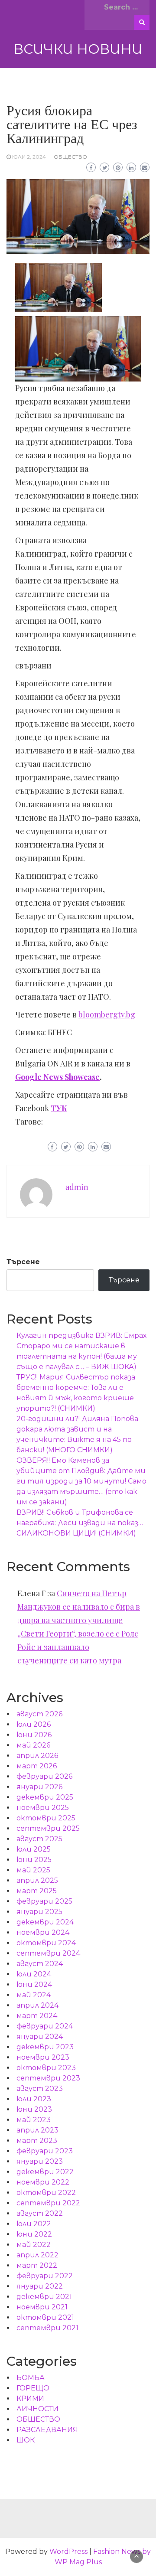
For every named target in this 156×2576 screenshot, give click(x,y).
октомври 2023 (46, 2068)
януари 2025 (39, 1912)
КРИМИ (30, 2398)
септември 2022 (48, 2203)
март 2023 (37, 2141)
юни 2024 (34, 1984)
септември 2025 (48, 1828)
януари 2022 (40, 2286)
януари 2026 (39, 1787)
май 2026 (33, 1745)
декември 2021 (44, 2297)
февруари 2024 (45, 2026)
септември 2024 (48, 1953)
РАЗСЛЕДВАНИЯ (47, 2430)
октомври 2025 (46, 1818)
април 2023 (37, 2130)
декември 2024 (45, 1922)
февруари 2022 (45, 2276)
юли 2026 (34, 1724)
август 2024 (40, 1964)
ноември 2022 (43, 2182)
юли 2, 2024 (29, 157)
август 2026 (39, 1714)
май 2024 (34, 1995)
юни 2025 (34, 1860)
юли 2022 (34, 2224)
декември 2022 (45, 2172)
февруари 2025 (44, 1901)
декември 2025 (45, 1797)
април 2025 (37, 1880)
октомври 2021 (45, 2317)
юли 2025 (34, 1849)
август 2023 (40, 2089)
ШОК (26, 2440)
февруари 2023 (45, 2151)
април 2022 (37, 2255)
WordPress (68, 2552)
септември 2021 (47, 2328)
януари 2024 (40, 2036)
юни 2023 (34, 2109)
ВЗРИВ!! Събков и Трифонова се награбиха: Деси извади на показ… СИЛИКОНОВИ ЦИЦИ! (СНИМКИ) (80, 1523)
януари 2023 (40, 2161)
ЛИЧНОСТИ (37, 2409)
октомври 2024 (46, 1943)
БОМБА (31, 2378)
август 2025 (39, 1839)
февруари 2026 (44, 1776)
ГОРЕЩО (33, 2388)
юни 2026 (34, 1735)
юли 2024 (34, 1974)
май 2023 (34, 2120)
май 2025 (33, 1870)
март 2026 (37, 1766)
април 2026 (37, 1756)
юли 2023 (34, 2099)
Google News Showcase (57, 1077)
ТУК (59, 1108)
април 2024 (37, 2005)
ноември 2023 (43, 2057)
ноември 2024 (43, 1932)
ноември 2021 (42, 2307)
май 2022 (34, 2245)
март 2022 (37, 2265)
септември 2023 (48, 2078)
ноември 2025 (43, 1808)
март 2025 (37, 1891)
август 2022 (40, 2213)
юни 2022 (34, 2234)
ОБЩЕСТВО (70, 157)
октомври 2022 (46, 2193)
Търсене (23, 1262)
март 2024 (37, 2016)
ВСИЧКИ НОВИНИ (78, 49)
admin (77, 1187)
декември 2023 (45, 2047)
